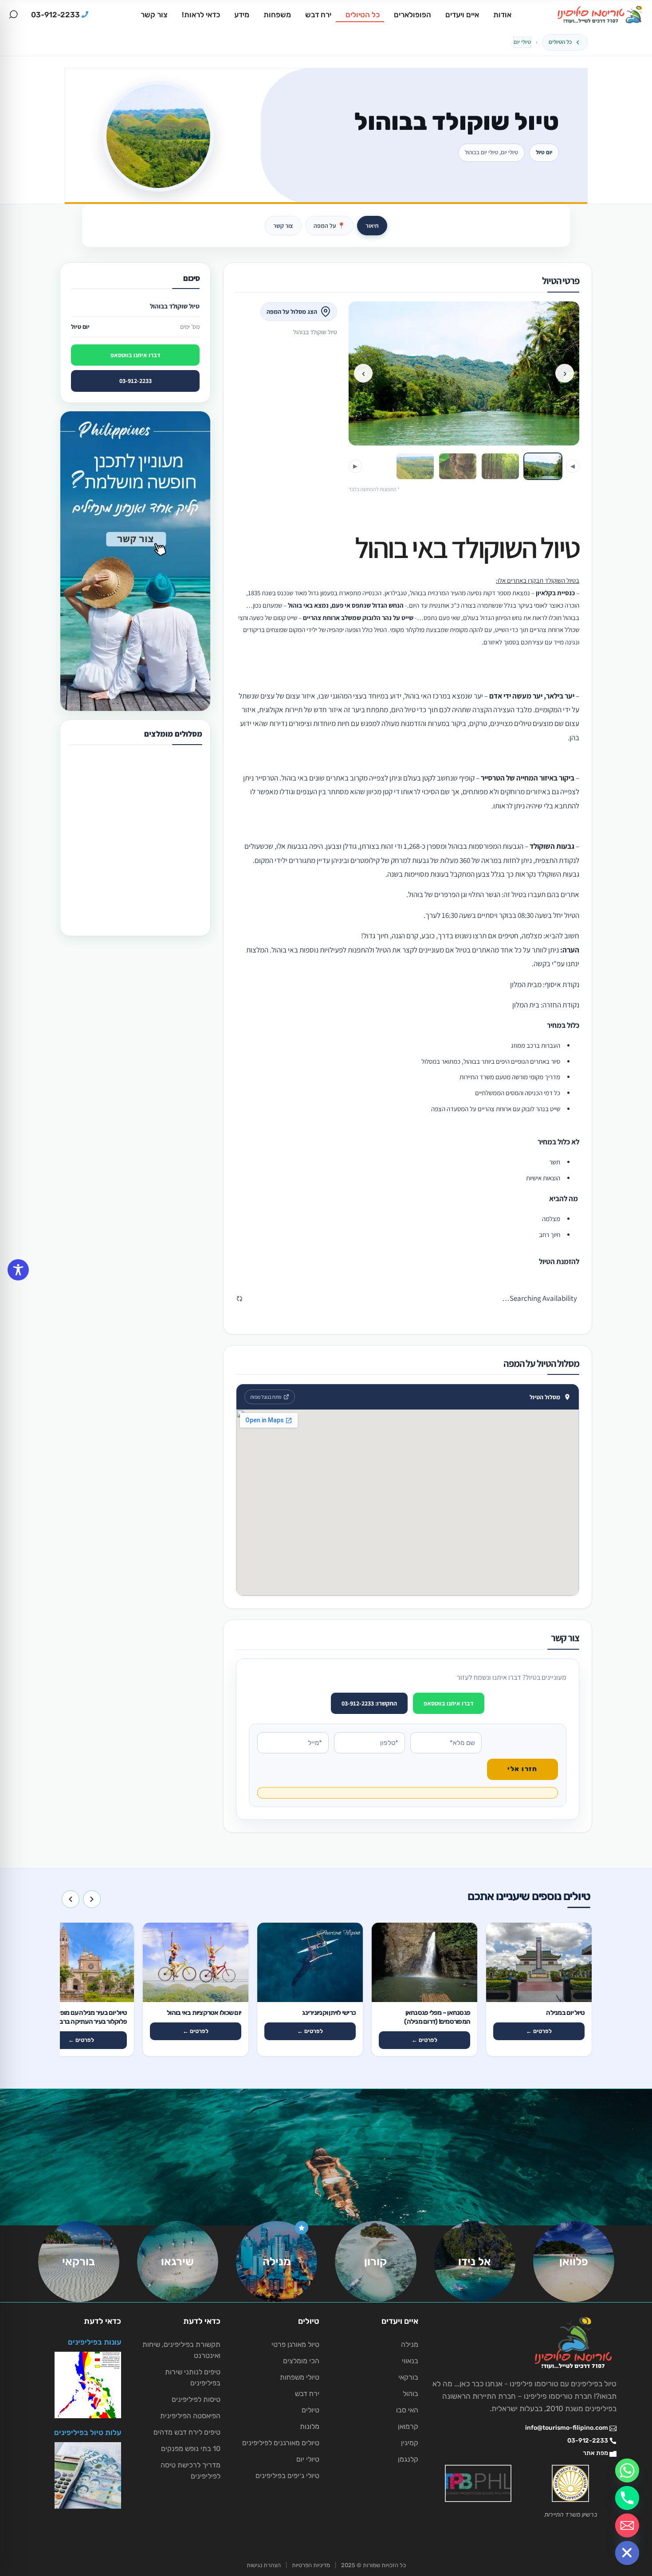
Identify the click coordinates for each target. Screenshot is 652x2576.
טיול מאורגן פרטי (295, 2344)
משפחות (277, 15)
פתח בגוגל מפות (266, 1397)
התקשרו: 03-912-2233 (369, 1703)
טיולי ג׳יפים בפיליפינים (287, 2476)
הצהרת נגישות (264, 2565)
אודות (502, 15)
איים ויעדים (462, 15)
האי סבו (407, 2410)
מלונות (310, 2426)
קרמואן (408, 2426)
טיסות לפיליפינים (196, 2399)
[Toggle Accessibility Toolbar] (18, 1270)
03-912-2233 (136, 381)
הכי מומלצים (301, 2361)
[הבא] (71, 1899)
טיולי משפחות (300, 2377)
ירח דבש (318, 15)
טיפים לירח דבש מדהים (187, 2432)
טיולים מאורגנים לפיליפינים (281, 2443)
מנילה (410, 2344)
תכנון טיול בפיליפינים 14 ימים (121, 828)
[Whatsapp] (627, 2471)
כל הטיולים (363, 15)
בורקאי (408, 2377)
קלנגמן (408, 2459)
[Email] (627, 2525)
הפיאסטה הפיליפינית (190, 2416)
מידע (242, 15)
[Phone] (627, 2498)
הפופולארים (412, 15)
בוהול (410, 2394)
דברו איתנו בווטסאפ (449, 1703)
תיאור (372, 226)
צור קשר (154, 15)
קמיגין (410, 2443)
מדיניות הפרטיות (311, 2565)
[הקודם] (92, 1899)
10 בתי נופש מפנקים (191, 2449)
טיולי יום (522, 42)
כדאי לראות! (201, 15)
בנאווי (410, 2361)
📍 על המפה (329, 226)
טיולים (310, 2410)
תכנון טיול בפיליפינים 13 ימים (121, 772)
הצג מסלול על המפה (292, 312)
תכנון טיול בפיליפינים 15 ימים (121, 884)
